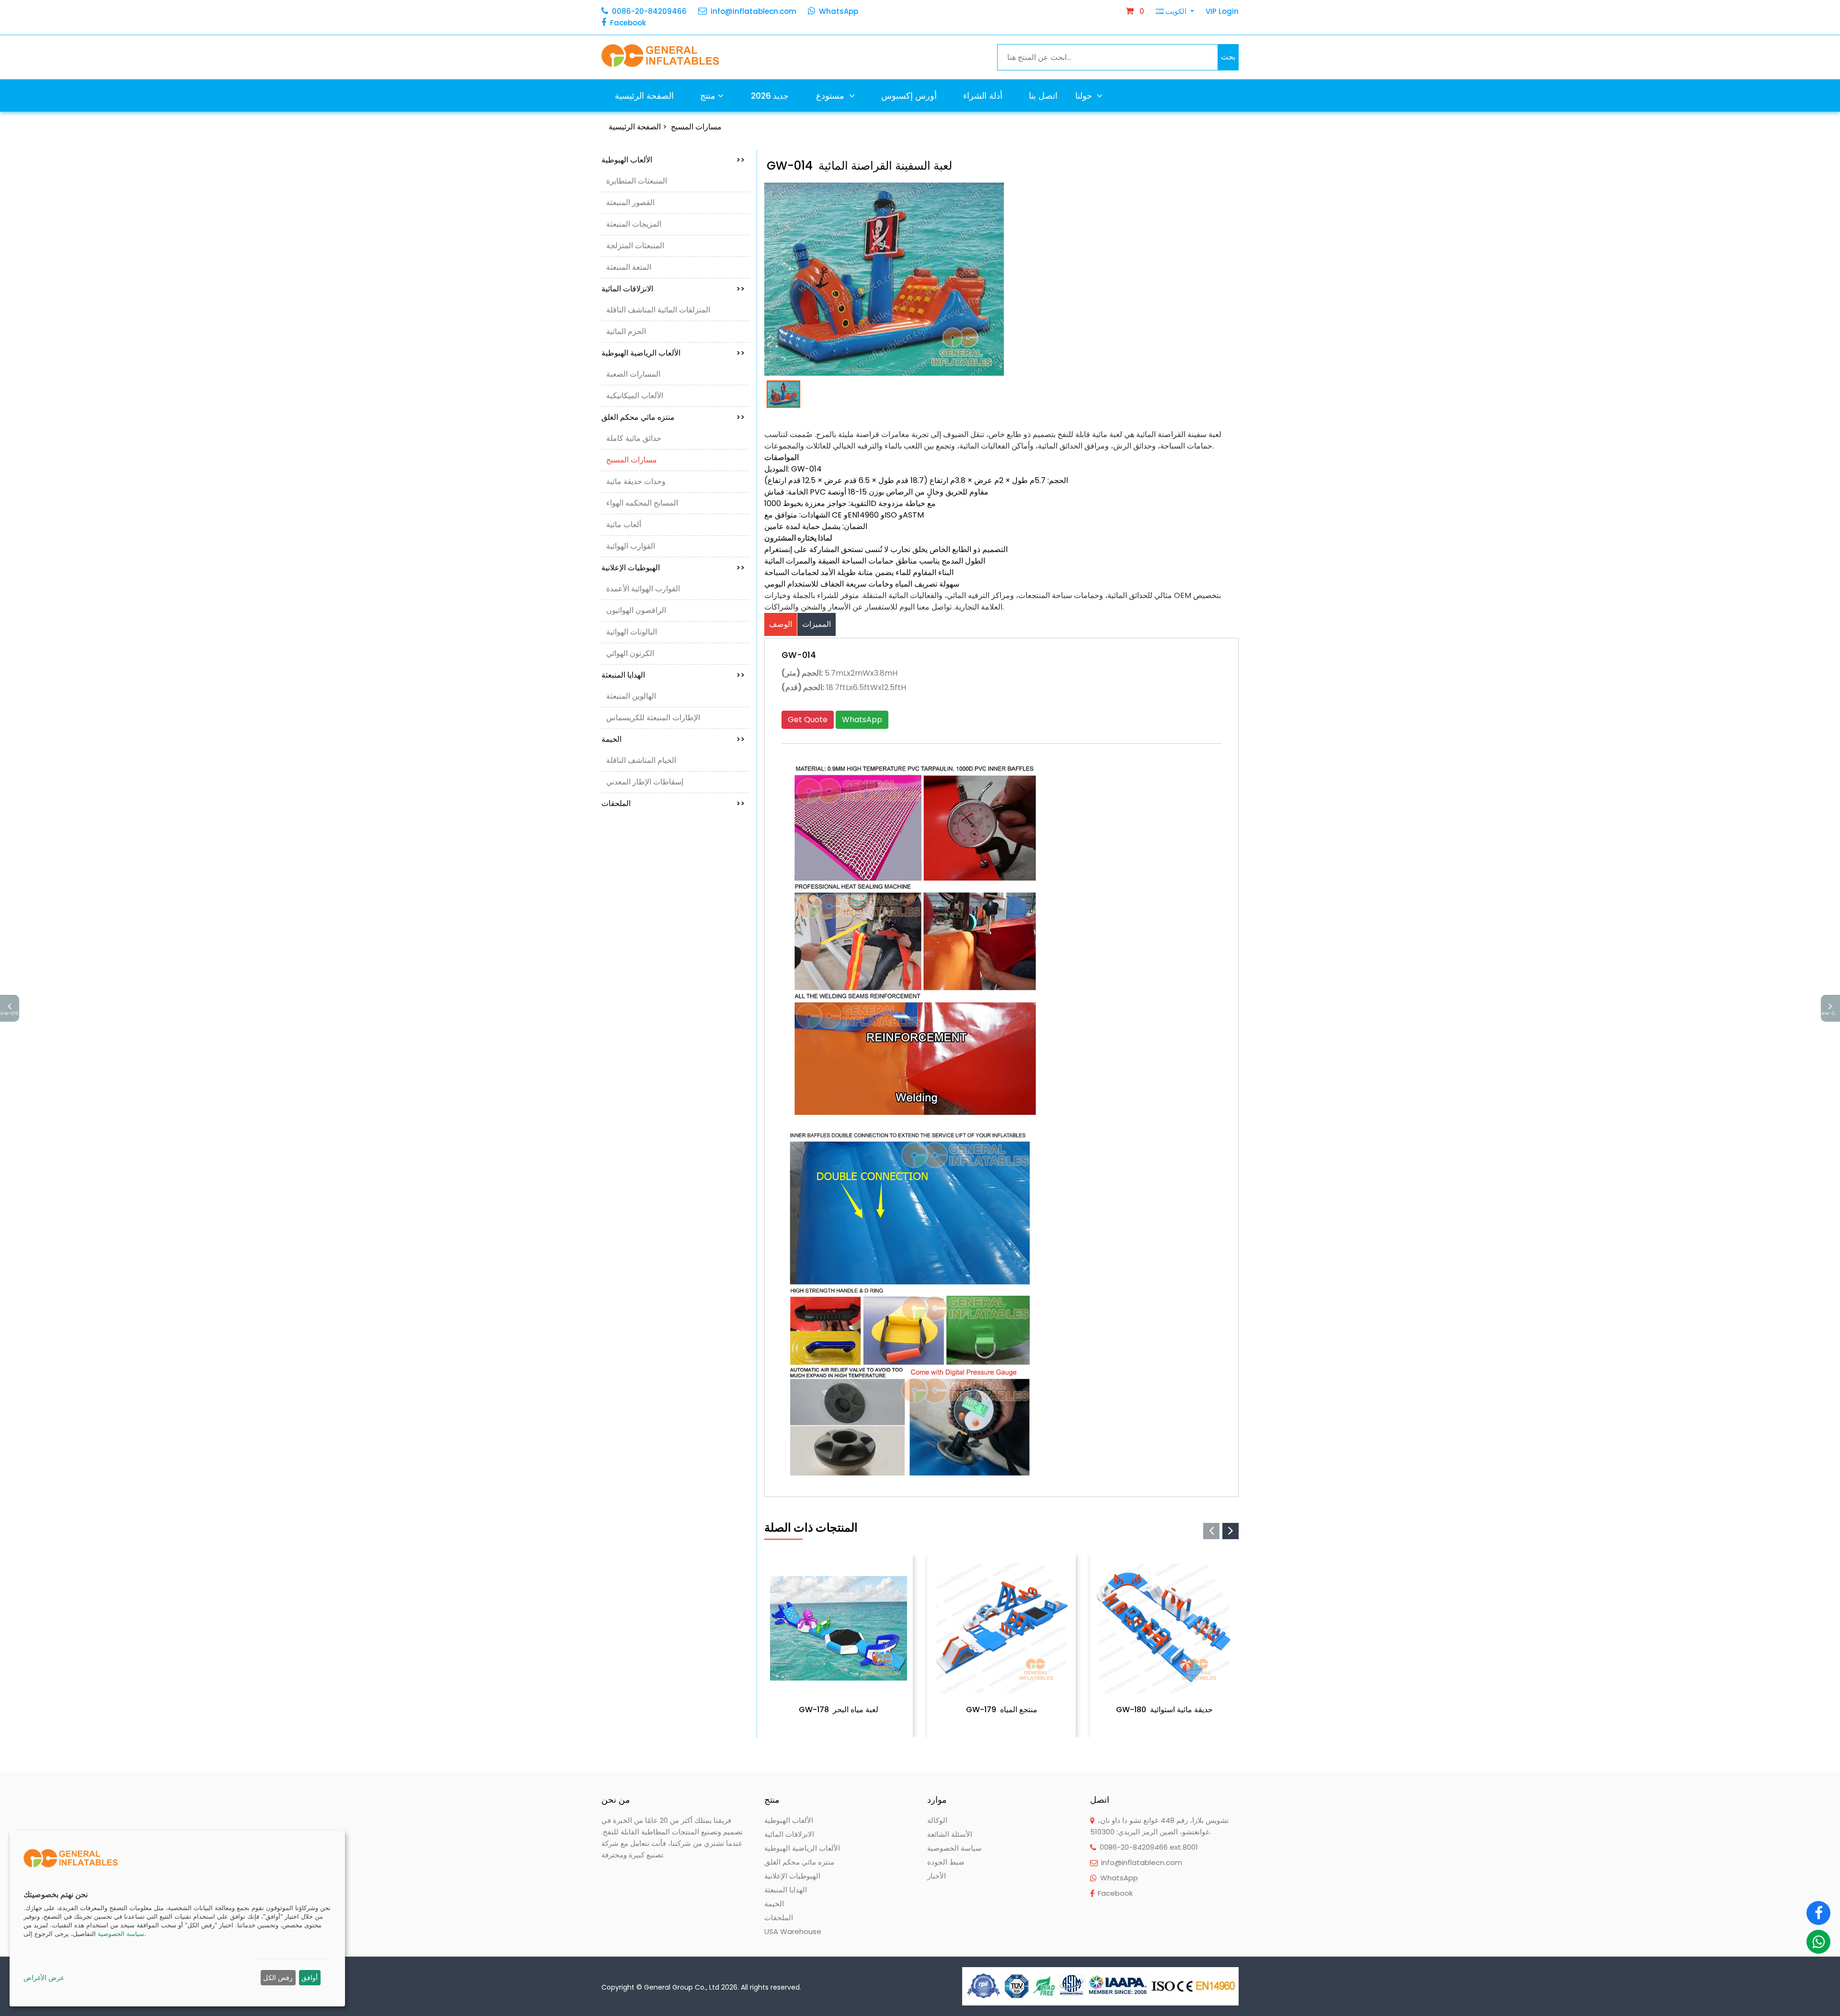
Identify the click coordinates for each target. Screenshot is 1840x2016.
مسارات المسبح (696, 127)
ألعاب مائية (624, 524)
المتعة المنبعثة (629, 267)
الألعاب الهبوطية (673, 160)
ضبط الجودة (946, 1862)
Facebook (628, 23)
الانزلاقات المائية (673, 289)
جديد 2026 (770, 96)
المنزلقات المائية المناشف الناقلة (658, 310)
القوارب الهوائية (631, 546)
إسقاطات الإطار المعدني (645, 782)
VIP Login (1222, 11)
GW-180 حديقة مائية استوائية (1164, 1710)
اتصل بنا (1043, 96)
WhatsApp (839, 11)
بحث (1228, 57)
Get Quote (808, 720)
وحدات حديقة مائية (636, 481)
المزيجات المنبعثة (634, 224)
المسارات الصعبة (633, 374)
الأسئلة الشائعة (950, 1834)
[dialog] (177, 1918)
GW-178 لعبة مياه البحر (839, 1710)
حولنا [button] (1085, 96)
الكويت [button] (1176, 11)
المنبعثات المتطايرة (637, 181)
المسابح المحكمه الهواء (642, 503)
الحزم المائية (626, 331)
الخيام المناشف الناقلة (641, 760)
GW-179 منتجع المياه (1002, 1710)
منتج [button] (708, 96)
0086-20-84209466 (649, 11)
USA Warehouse (793, 1931)
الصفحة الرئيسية (644, 96)
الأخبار (937, 1876)
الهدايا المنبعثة (673, 675)
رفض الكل (278, 1977)
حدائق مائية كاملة (634, 438)
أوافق (310, 1977)
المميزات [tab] (816, 624)
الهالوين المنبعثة (631, 696)
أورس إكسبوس (909, 96)
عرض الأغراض (44, 1977)
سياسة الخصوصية (954, 1848)
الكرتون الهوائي (630, 653)
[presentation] (1211, 1531)
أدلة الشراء (983, 96)
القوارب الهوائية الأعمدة (643, 589)
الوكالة (937, 1820)
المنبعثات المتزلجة (635, 246)
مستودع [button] (831, 96)
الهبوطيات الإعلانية (673, 568)
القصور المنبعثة (630, 202)
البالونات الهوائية (632, 632)
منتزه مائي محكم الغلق (673, 417)
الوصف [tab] (781, 624)
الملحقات (673, 803)
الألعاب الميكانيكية (635, 396)
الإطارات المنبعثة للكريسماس (653, 718)
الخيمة (673, 739)
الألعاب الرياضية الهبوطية (673, 353)
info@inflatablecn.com (753, 11)
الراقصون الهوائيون (636, 610)
